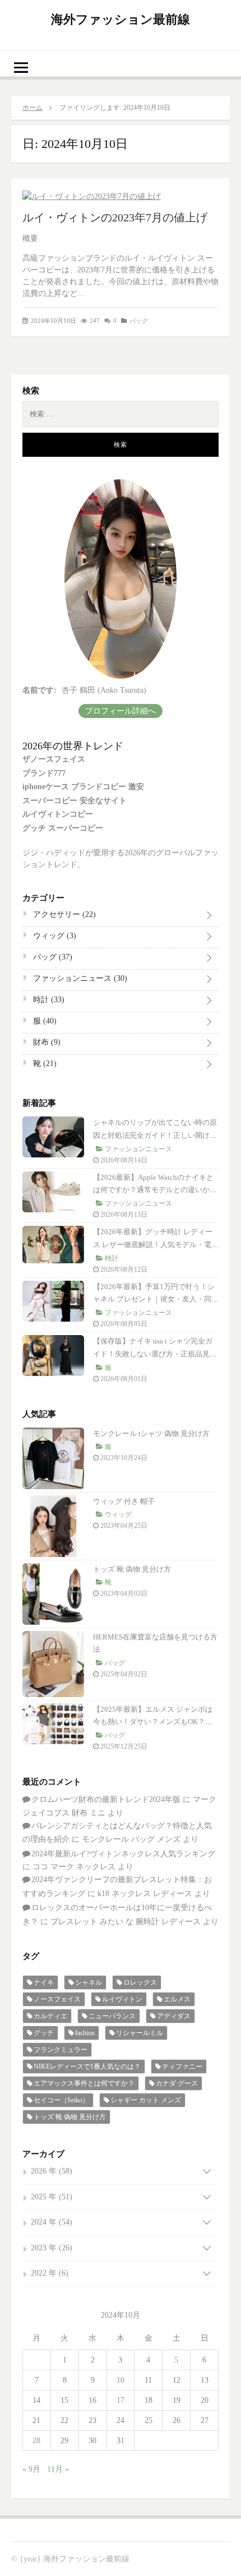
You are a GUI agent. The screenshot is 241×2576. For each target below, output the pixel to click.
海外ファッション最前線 (121, 19)
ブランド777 (44, 773)
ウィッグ (54, 936)
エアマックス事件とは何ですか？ (84, 2083)
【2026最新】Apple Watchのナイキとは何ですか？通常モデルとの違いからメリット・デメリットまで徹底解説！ (155, 1190)
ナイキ (44, 1982)
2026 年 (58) (52, 2171)
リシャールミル (140, 2033)
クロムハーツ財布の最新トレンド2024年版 (106, 1799)
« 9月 (31, 2469)
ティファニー (182, 2067)
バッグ (139, 321)
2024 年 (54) (52, 2222)
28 (36, 2441)
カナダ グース (177, 2083)
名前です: (40, 690)
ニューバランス (112, 2016)
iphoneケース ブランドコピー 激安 (83, 787)
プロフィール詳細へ (121, 711)
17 (121, 2400)
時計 (48, 1000)
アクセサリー (63, 914)
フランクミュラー (61, 2050)
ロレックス (140, 1982)
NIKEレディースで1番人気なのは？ (87, 2067)
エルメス (177, 1999)
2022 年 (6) (50, 2273)
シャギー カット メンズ (146, 2100)
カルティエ (50, 2016)
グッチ (44, 2033)
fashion (85, 2033)
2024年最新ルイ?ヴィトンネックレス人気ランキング (123, 1854)
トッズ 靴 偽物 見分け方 (132, 1569)
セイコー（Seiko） (61, 2100)
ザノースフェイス (54, 759)
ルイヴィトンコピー (58, 814)
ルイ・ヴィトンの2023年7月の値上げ (115, 217)
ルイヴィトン (122, 1999)
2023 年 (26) (52, 2248)
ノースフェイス (57, 1999)
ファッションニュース (79, 978)
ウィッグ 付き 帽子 (124, 1501)
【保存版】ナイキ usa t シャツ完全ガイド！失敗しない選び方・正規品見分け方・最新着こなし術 (155, 1354)
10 (121, 2380)
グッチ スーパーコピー (63, 828)
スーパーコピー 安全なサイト (75, 801)
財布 (46, 1042)
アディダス (174, 2016)
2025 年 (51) (52, 2197)
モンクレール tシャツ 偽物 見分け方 (151, 1433)
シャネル (89, 1982)
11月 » (58, 2469)
